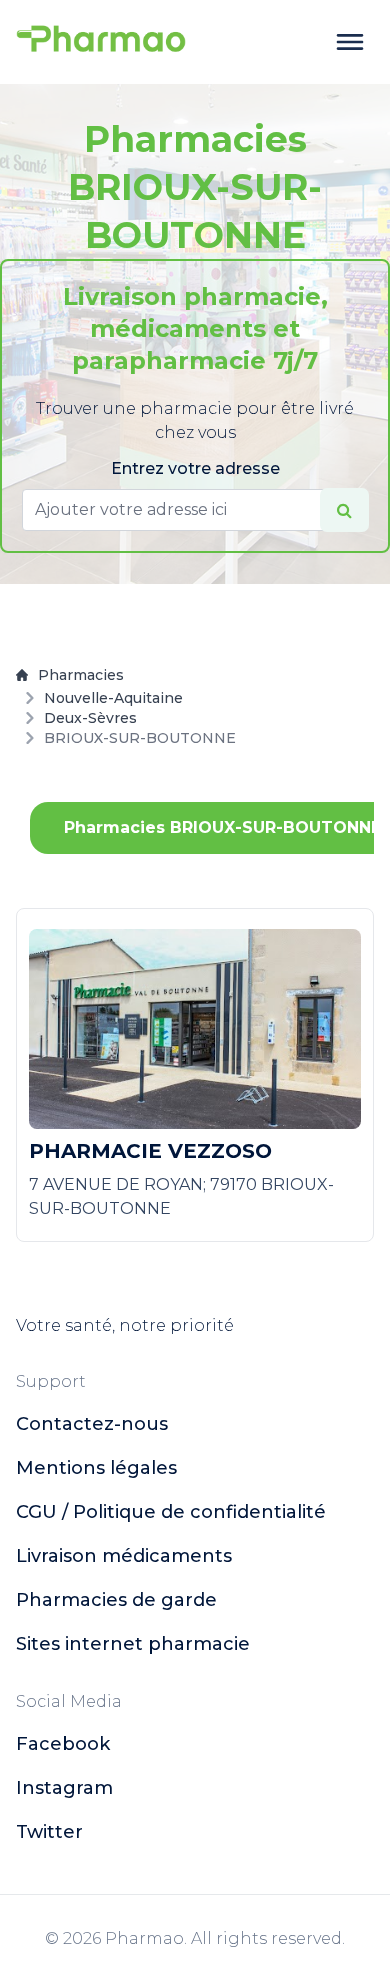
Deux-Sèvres (90, 718)
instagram (64, 1788)
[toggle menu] (350, 42)
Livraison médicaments (124, 1556)
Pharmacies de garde (116, 1600)
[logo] (101, 42)
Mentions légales (96, 1468)
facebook (63, 1744)
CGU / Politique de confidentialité (171, 1512)
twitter (49, 1832)
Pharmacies (81, 675)
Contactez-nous (92, 1424)
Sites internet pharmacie (133, 1644)
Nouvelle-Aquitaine (113, 698)
